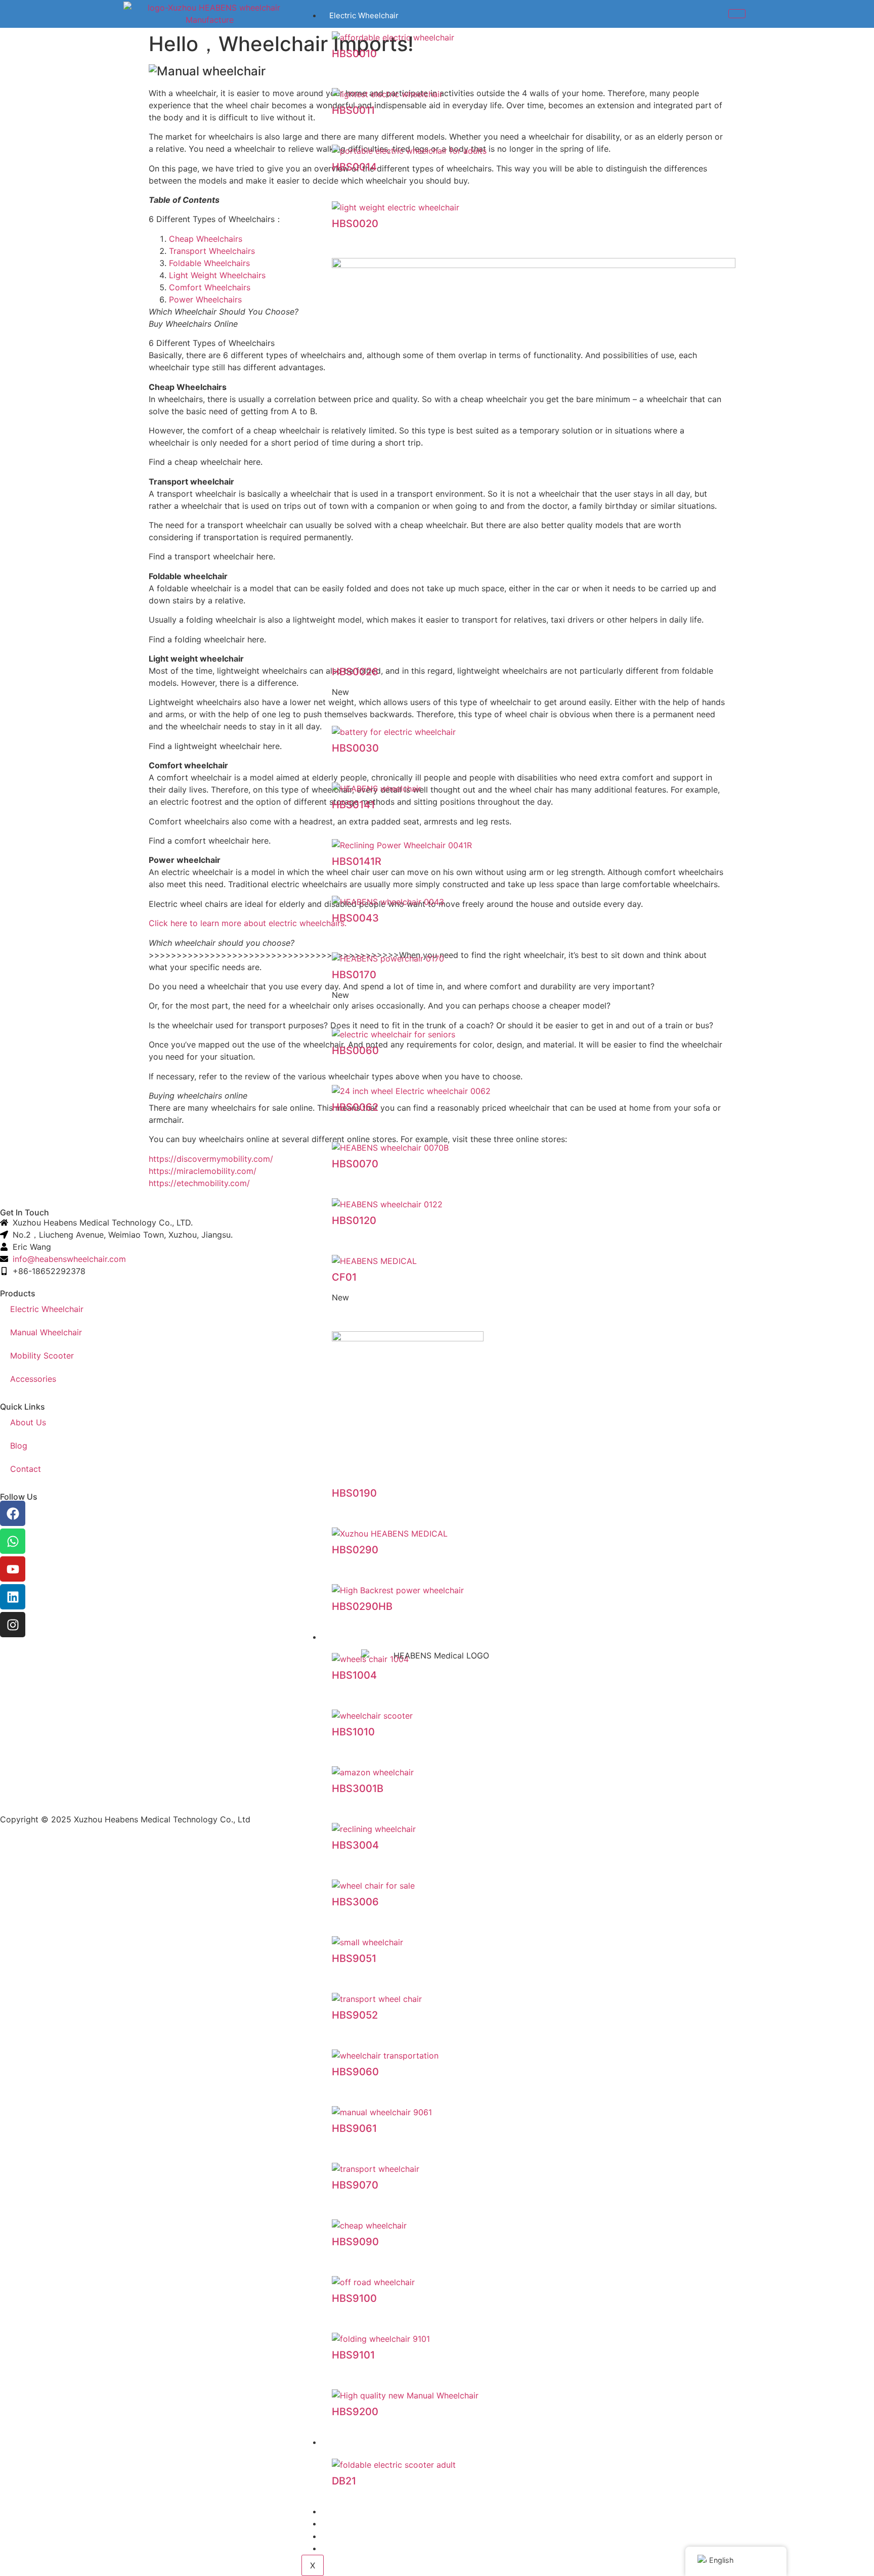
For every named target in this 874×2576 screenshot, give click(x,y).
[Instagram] (13, 1625)
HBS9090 (355, 2242)
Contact (343, 2548)
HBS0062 (355, 1107)
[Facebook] (13, 1513)
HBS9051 (354, 1958)
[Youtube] (13, 1569)
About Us (346, 2524)
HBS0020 (355, 224)
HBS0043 (355, 918)
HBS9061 (354, 2128)
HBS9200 (355, 2412)
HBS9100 (354, 2298)
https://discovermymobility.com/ (211, 1159)
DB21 (344, 2481)
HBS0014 (354, 167)
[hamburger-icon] (737, 14)
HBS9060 (355, 2072)
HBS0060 (355, 1051)
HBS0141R (357, 861)
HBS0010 (354, 54)
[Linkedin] (13, 1597)
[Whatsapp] (13, 1541)
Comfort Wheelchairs (210, 287)
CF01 (344, 1277)
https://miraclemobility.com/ (203, 1171)
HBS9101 (353, 2355)
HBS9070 (355, 2185)
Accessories (351, 2512)
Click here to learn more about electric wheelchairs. (248, 923)
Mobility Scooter (359, 2442)
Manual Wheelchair (46, 1332)
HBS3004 (355, 1845)
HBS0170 (354, 975)
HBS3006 (355, 1902)
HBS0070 (355, 1164)
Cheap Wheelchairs (206, 239)
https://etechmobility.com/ (199, 1183)
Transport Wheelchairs (212, 251)
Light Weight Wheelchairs (217, 275)
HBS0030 (355, 748)
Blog (337, 2536)
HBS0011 (353, 110)
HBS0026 (355, 672)
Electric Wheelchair (364, 15)
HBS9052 (355, 2015)
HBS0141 (353, 805)
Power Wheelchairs (205, 299)
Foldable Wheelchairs (209, 263)
